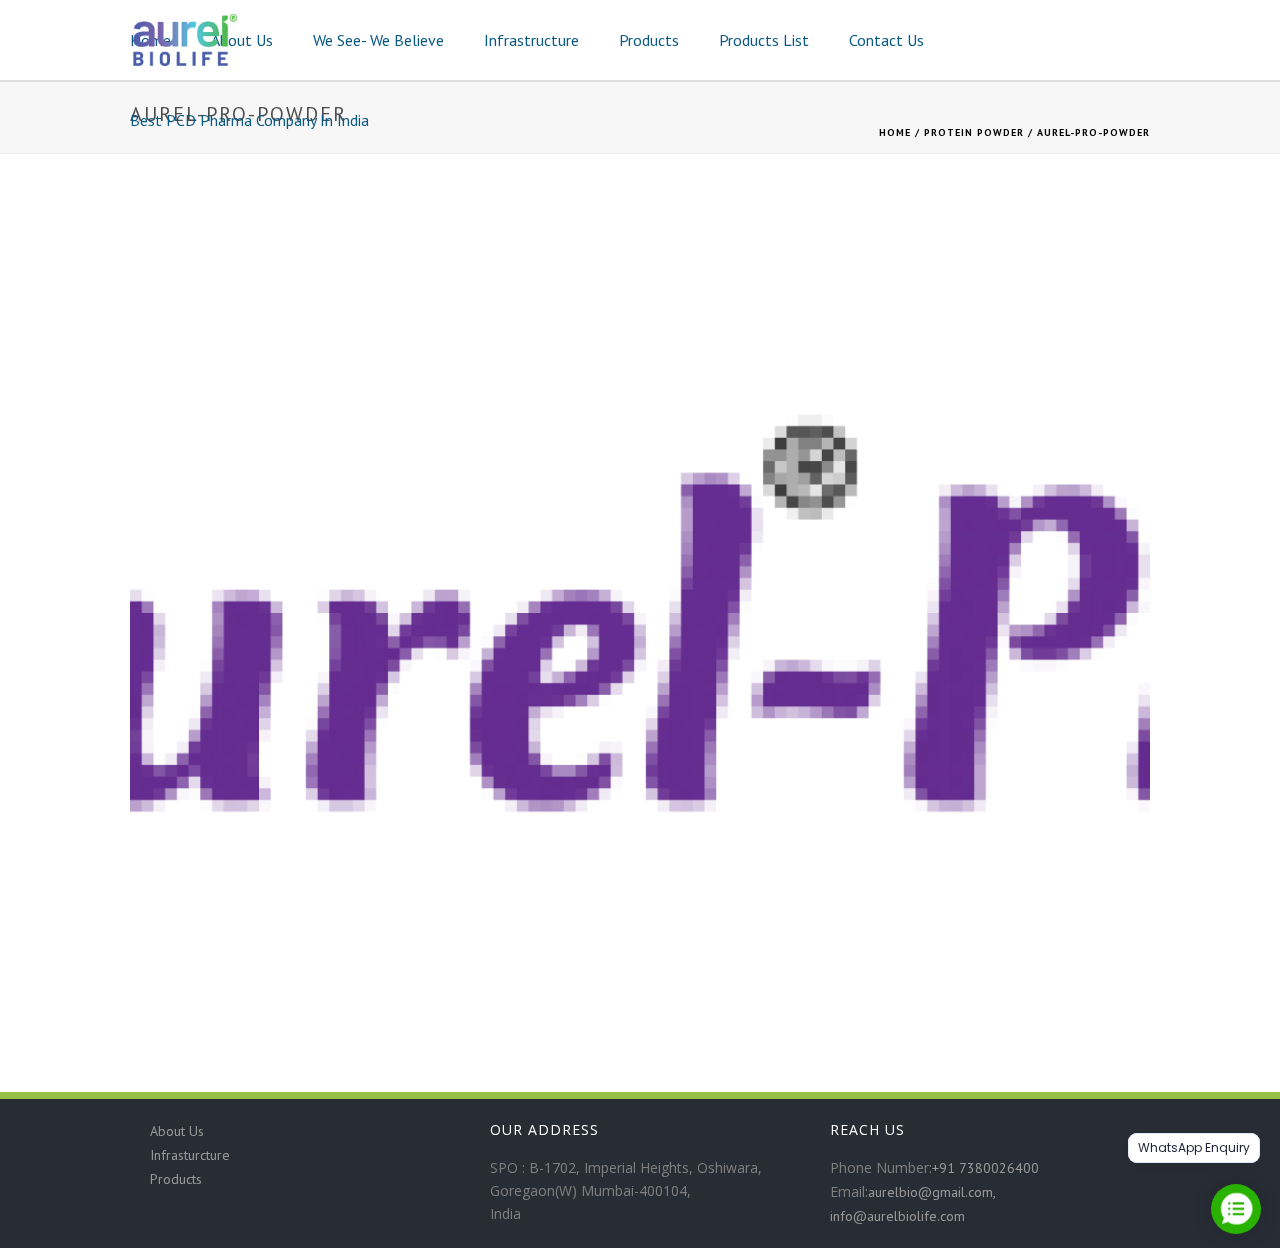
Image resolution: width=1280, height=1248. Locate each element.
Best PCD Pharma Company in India (249, 120)
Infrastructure (531, 40)
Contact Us (886, 40)
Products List (764, 40)
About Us (242, 40)
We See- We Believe (378, 40)
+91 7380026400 (985, 1168)
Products (649, 40)
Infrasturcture (190, 1155)
